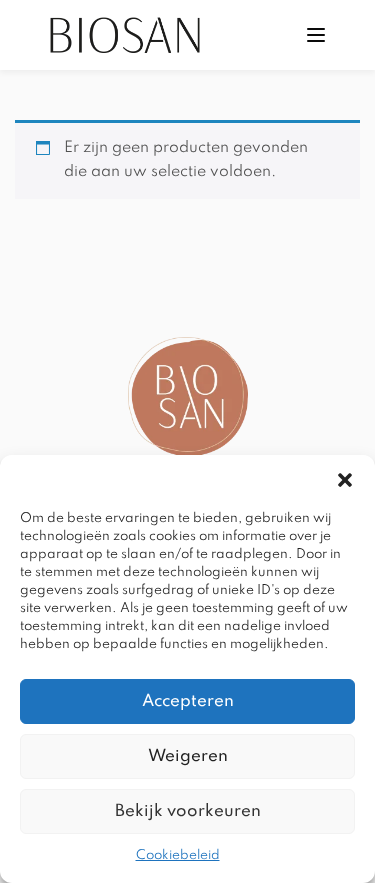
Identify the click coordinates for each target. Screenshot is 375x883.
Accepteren (188, 701)
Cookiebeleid (178, 855)
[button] (345, 480)
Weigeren (188, 756)
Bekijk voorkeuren (188, 811)
